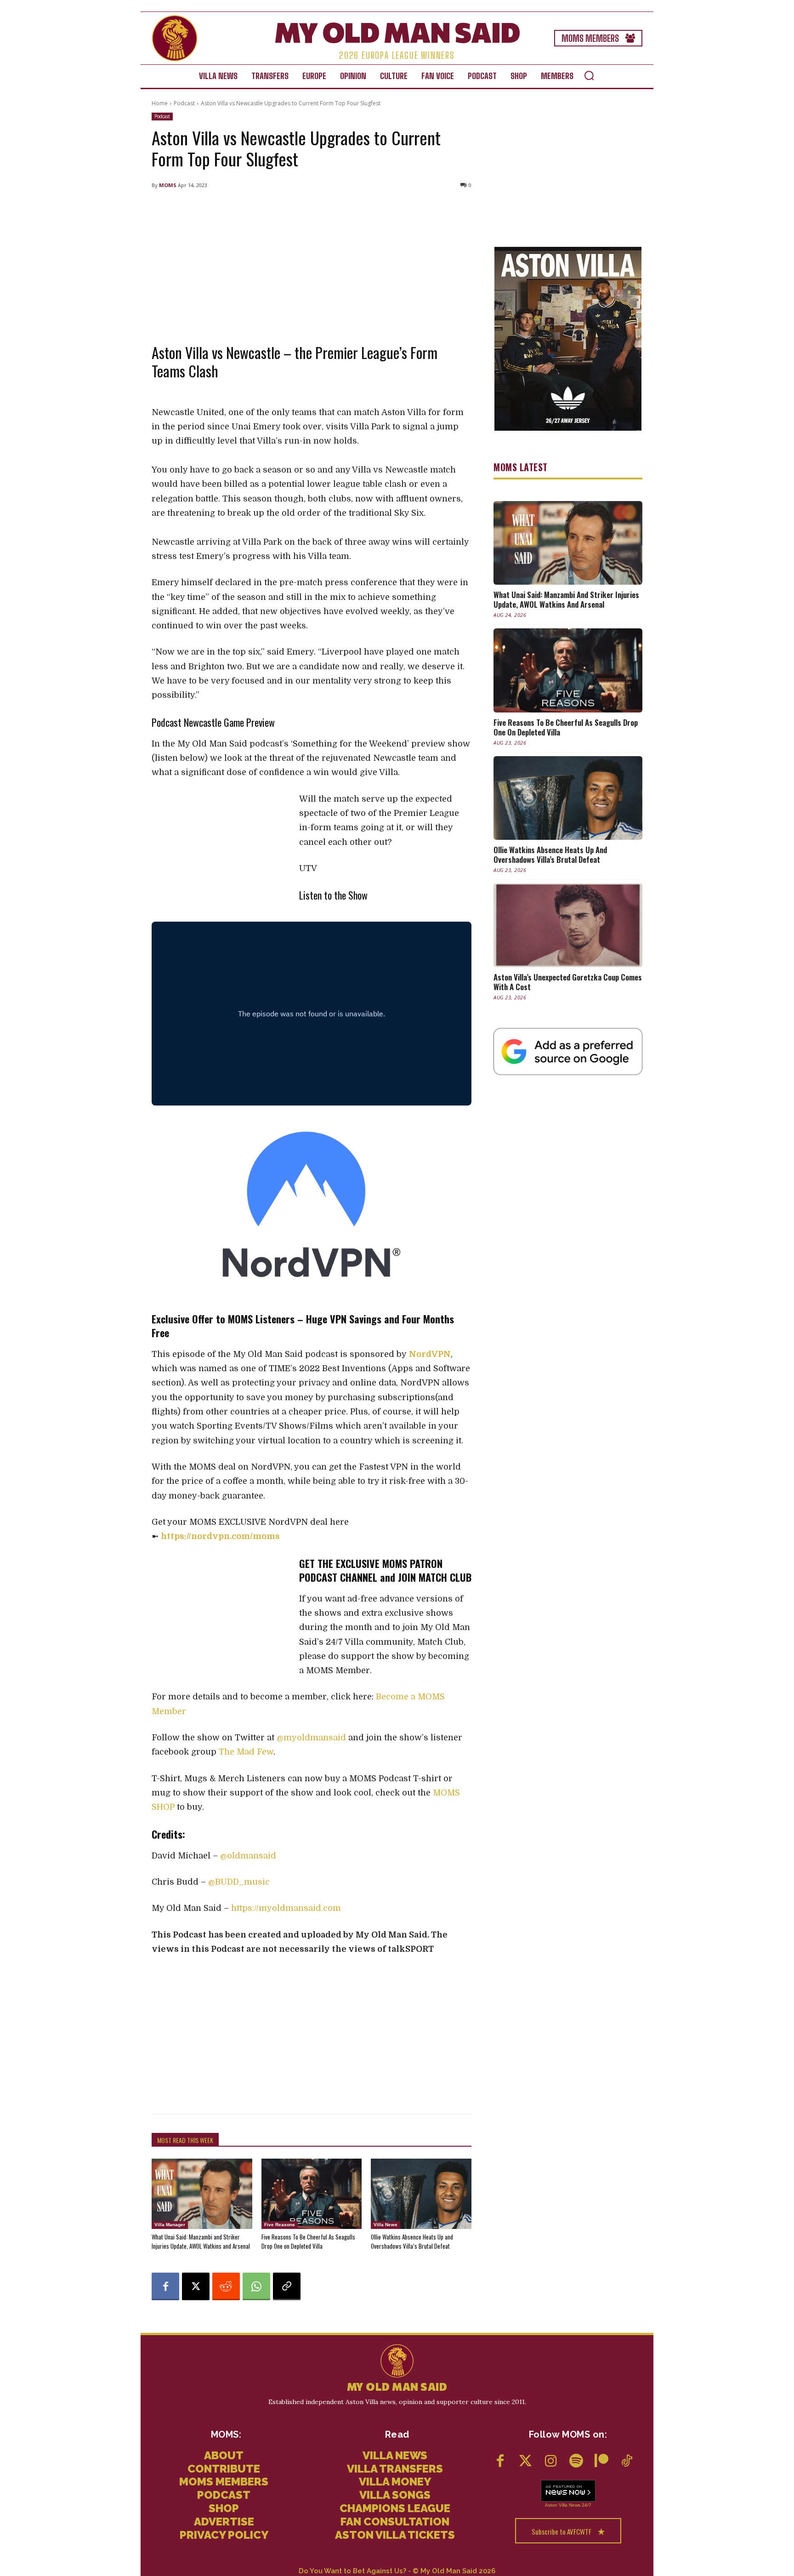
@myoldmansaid (311, 1738)
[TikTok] (627, 2462)
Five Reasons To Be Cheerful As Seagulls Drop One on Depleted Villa (308, 2241)
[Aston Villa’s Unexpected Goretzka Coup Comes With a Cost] (568, 925)
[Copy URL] (287, 2286)
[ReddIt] (226, 2286)
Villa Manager (170, 2225)
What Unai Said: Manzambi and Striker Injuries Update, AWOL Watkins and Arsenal (201, 2241)
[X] (196, 2286)
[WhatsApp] (256, 2286)
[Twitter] (525, 2462)
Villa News (386, 2225)
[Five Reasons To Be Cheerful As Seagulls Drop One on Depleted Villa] (312, 2194)
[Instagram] (551, 2462)
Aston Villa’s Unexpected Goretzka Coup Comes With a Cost (568, 982)
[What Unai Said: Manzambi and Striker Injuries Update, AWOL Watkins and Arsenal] (202, 2194)
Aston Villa (556, 2505)
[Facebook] (165, 2286)
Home (160, 103)
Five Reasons (280, 2225)
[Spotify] (576, 2462)
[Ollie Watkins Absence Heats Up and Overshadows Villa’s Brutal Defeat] (421, 2194)
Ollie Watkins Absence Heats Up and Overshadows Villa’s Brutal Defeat (412, 2241)
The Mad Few (246, 1752)
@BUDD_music (239, 1882)
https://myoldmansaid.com (286, 1908)
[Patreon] (601, 2462)
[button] (589, 75)
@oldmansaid (249, 1856)
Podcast (184, 103)
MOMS (168, 185)
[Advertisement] (312, 264)
